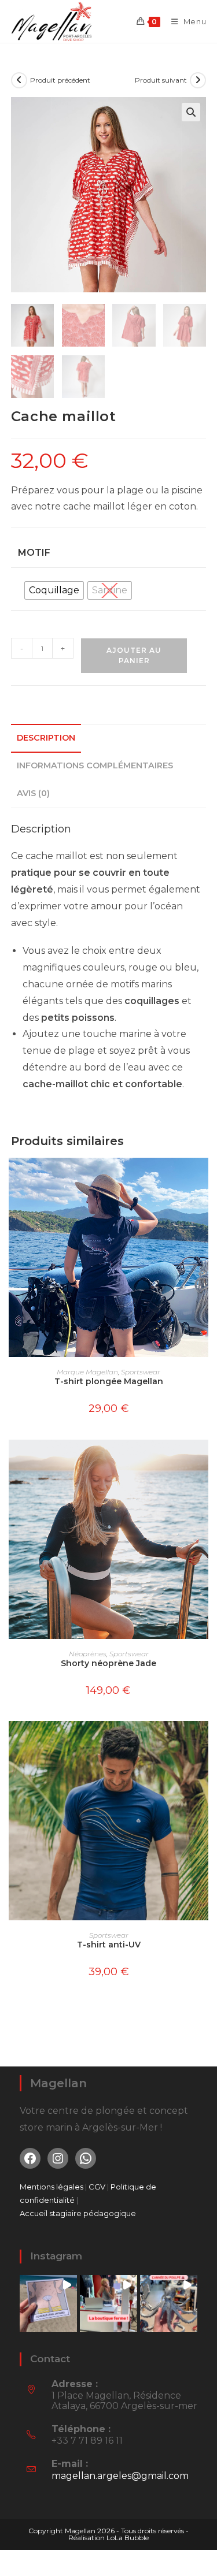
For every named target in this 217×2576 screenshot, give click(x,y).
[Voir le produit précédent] (19, 80)
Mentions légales (52, 2187)
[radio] (54, 590)
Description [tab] (46, 738)
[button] (191, 112)
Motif (34, 553)
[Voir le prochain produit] (198, 80)
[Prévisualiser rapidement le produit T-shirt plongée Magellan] (203, 1178)
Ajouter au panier (134, 655)
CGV (98, 2187)
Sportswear (141, 1372)
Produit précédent (60, 80)
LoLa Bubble (128, 2538)
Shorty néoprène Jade (108, 1663)
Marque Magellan (87, 1372)
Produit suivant (161, 80)
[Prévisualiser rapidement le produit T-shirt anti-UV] (203, 1741)
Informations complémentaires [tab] (95, 765)
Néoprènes (88, 1654)
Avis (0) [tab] (33, 793)
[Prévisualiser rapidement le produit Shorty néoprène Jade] (203, 1460)
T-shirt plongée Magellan (109, 1381)
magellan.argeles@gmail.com (120, 2476)
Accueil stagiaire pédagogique (78, 2213)
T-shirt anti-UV (109, 1945)
